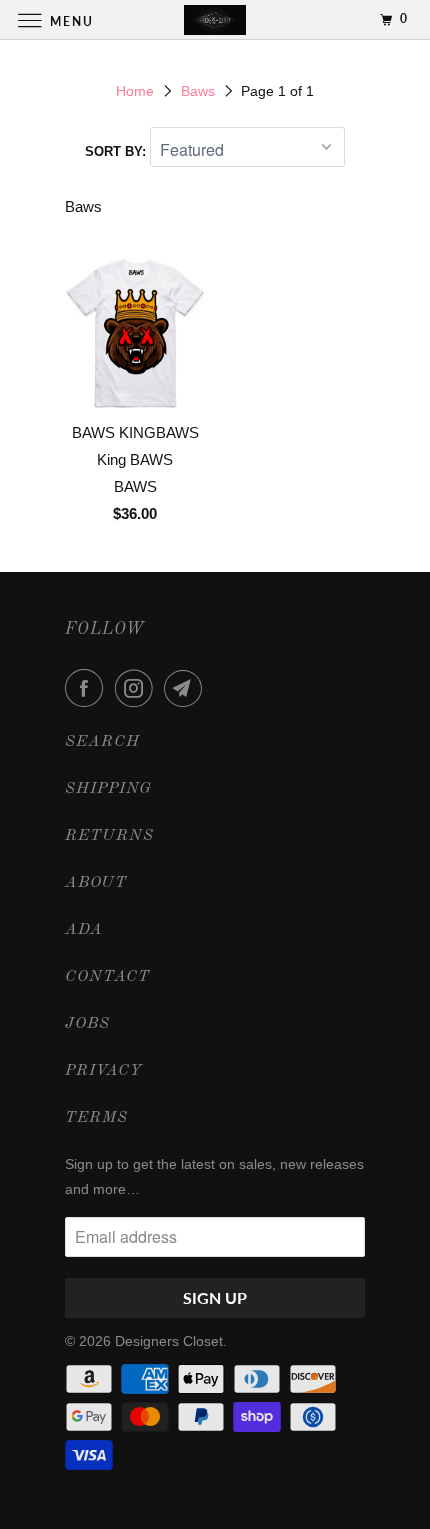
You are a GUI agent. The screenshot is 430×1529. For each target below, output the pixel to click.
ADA (84, 930)
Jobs (87, 1024)
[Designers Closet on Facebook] (88, 688)
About (96, 883)
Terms (96, 1118)
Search (102, 742)
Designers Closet (169, 1341)
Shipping (108, 789)
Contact (107, 977)
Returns (109, 836)
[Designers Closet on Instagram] (138, 688)
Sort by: (117, 151)
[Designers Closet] (215, 19)
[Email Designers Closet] (187, 688)
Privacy (104, 1071)
